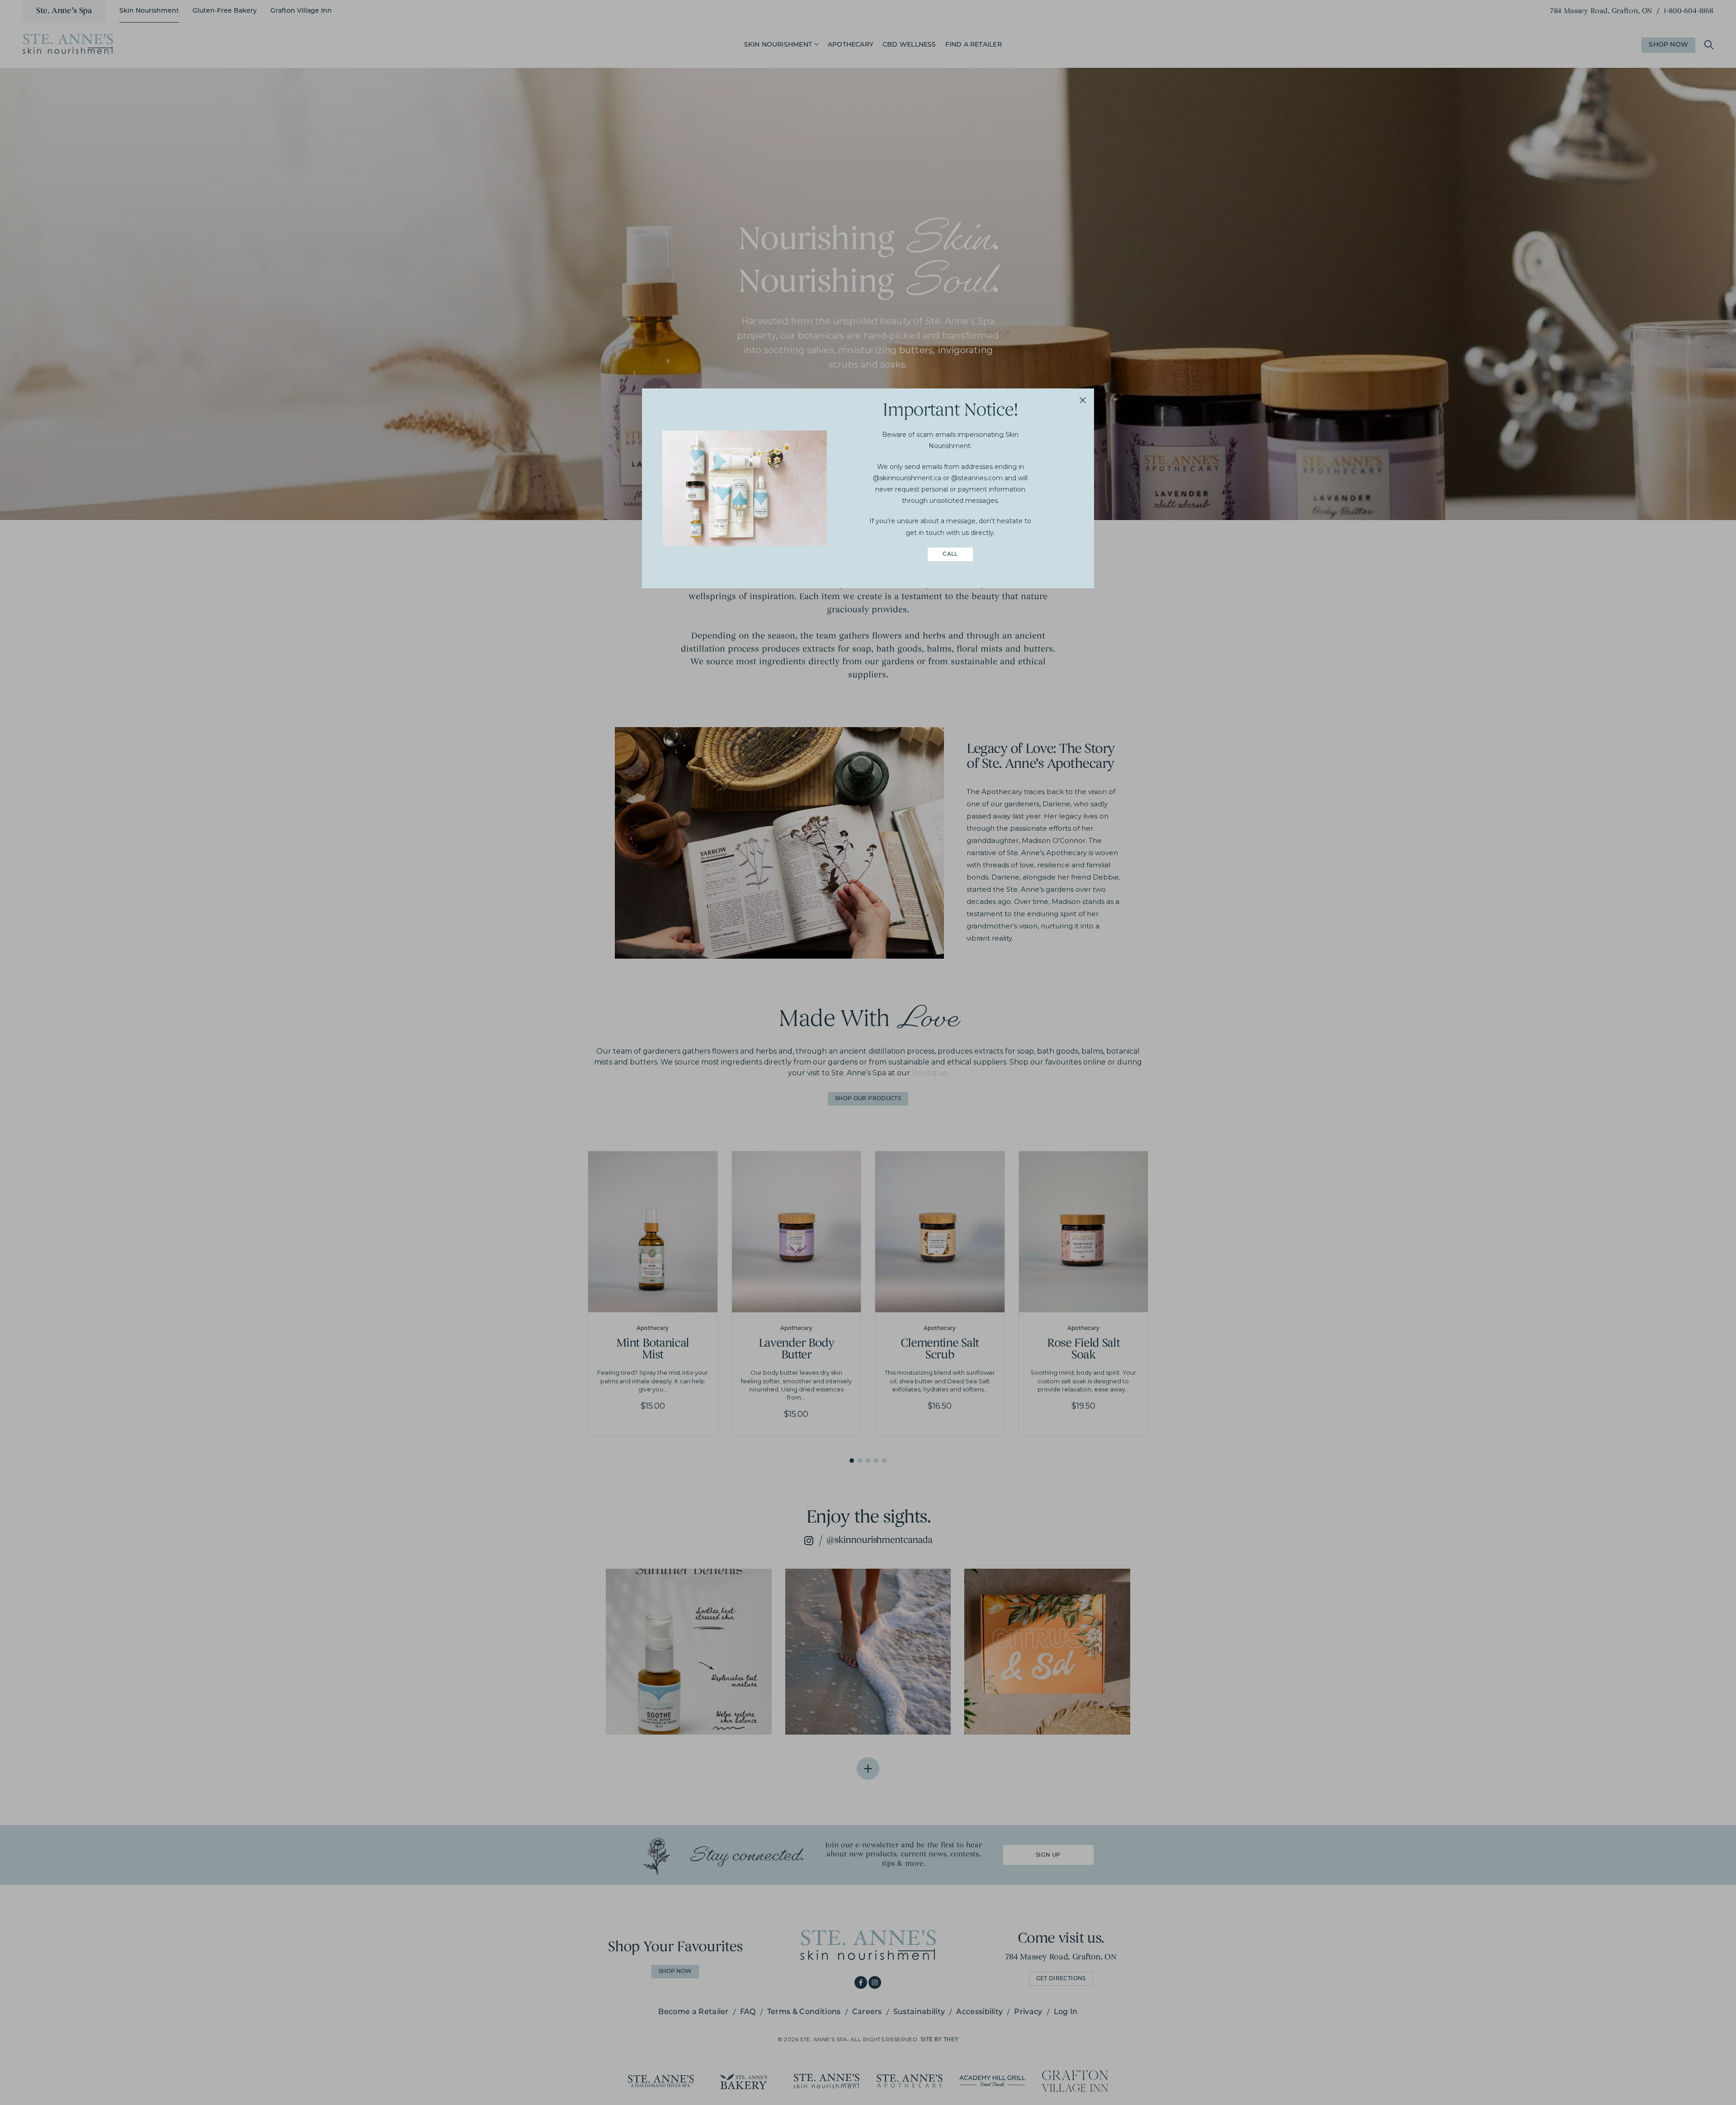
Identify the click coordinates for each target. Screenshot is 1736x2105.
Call (950, 554)
